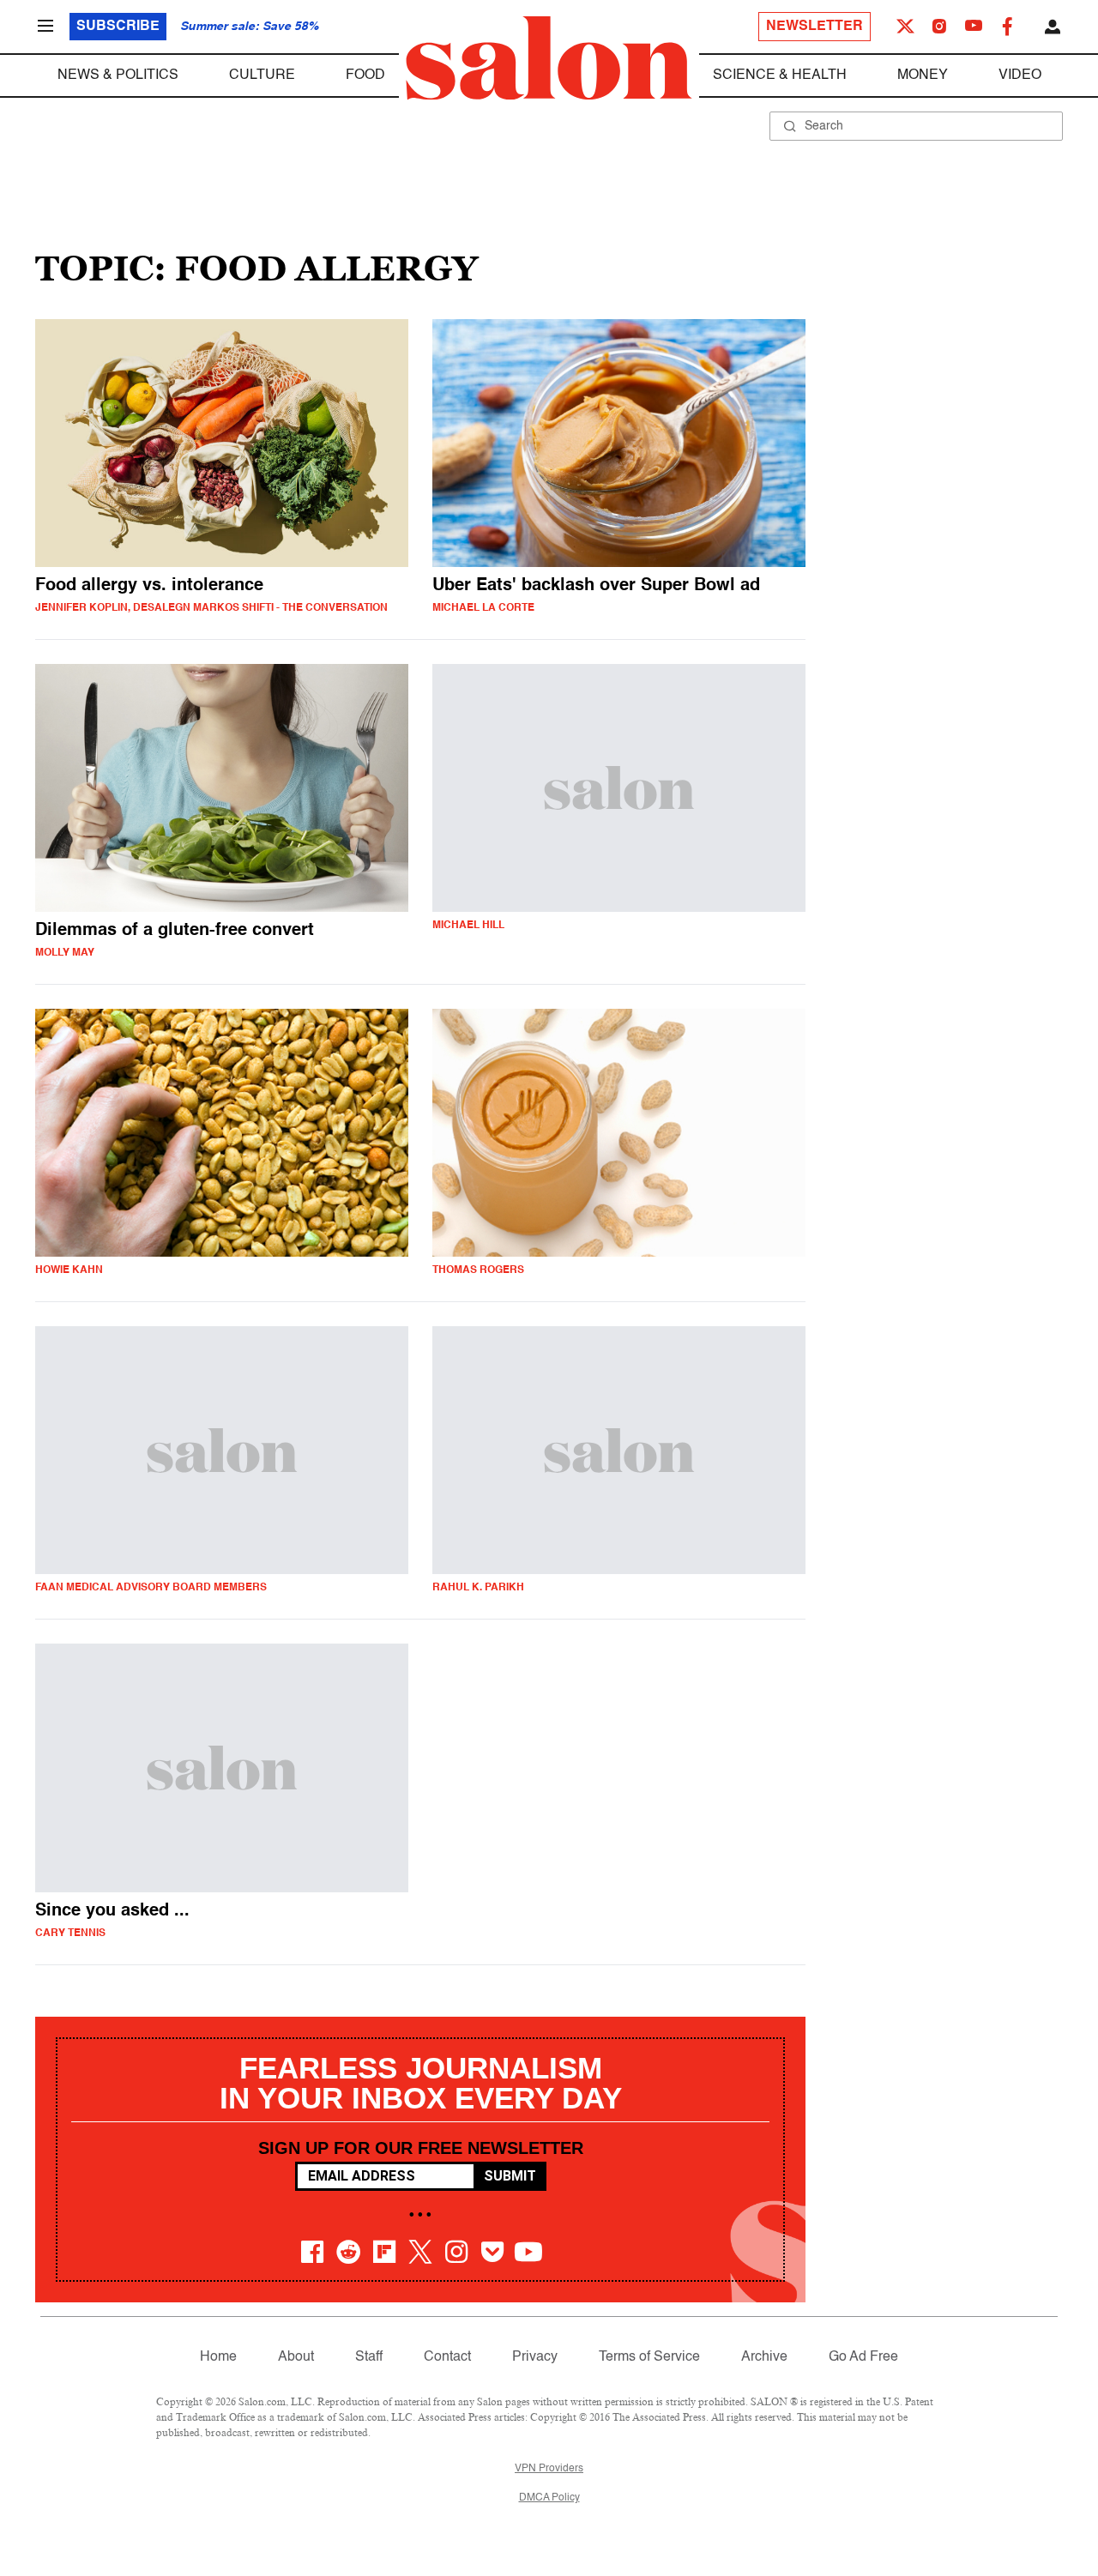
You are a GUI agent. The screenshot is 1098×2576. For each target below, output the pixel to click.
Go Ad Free (863, 2357)
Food (365, 75)
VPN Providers (549, 2469)
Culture (262, 75)
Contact (447, 2357)
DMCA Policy (549, 2498)
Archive (764, 2357)
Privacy (535, 2357)
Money (923, 75)
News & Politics (118, 75)
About (296, 2357)
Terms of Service (649, 2357)
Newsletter (814, 27)
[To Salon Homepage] (549, 58)
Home (218, 2357)
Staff (369, 2357)
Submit (510, 2176)
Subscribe (118, 27)
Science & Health (780, 75)
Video (1020, 75)
